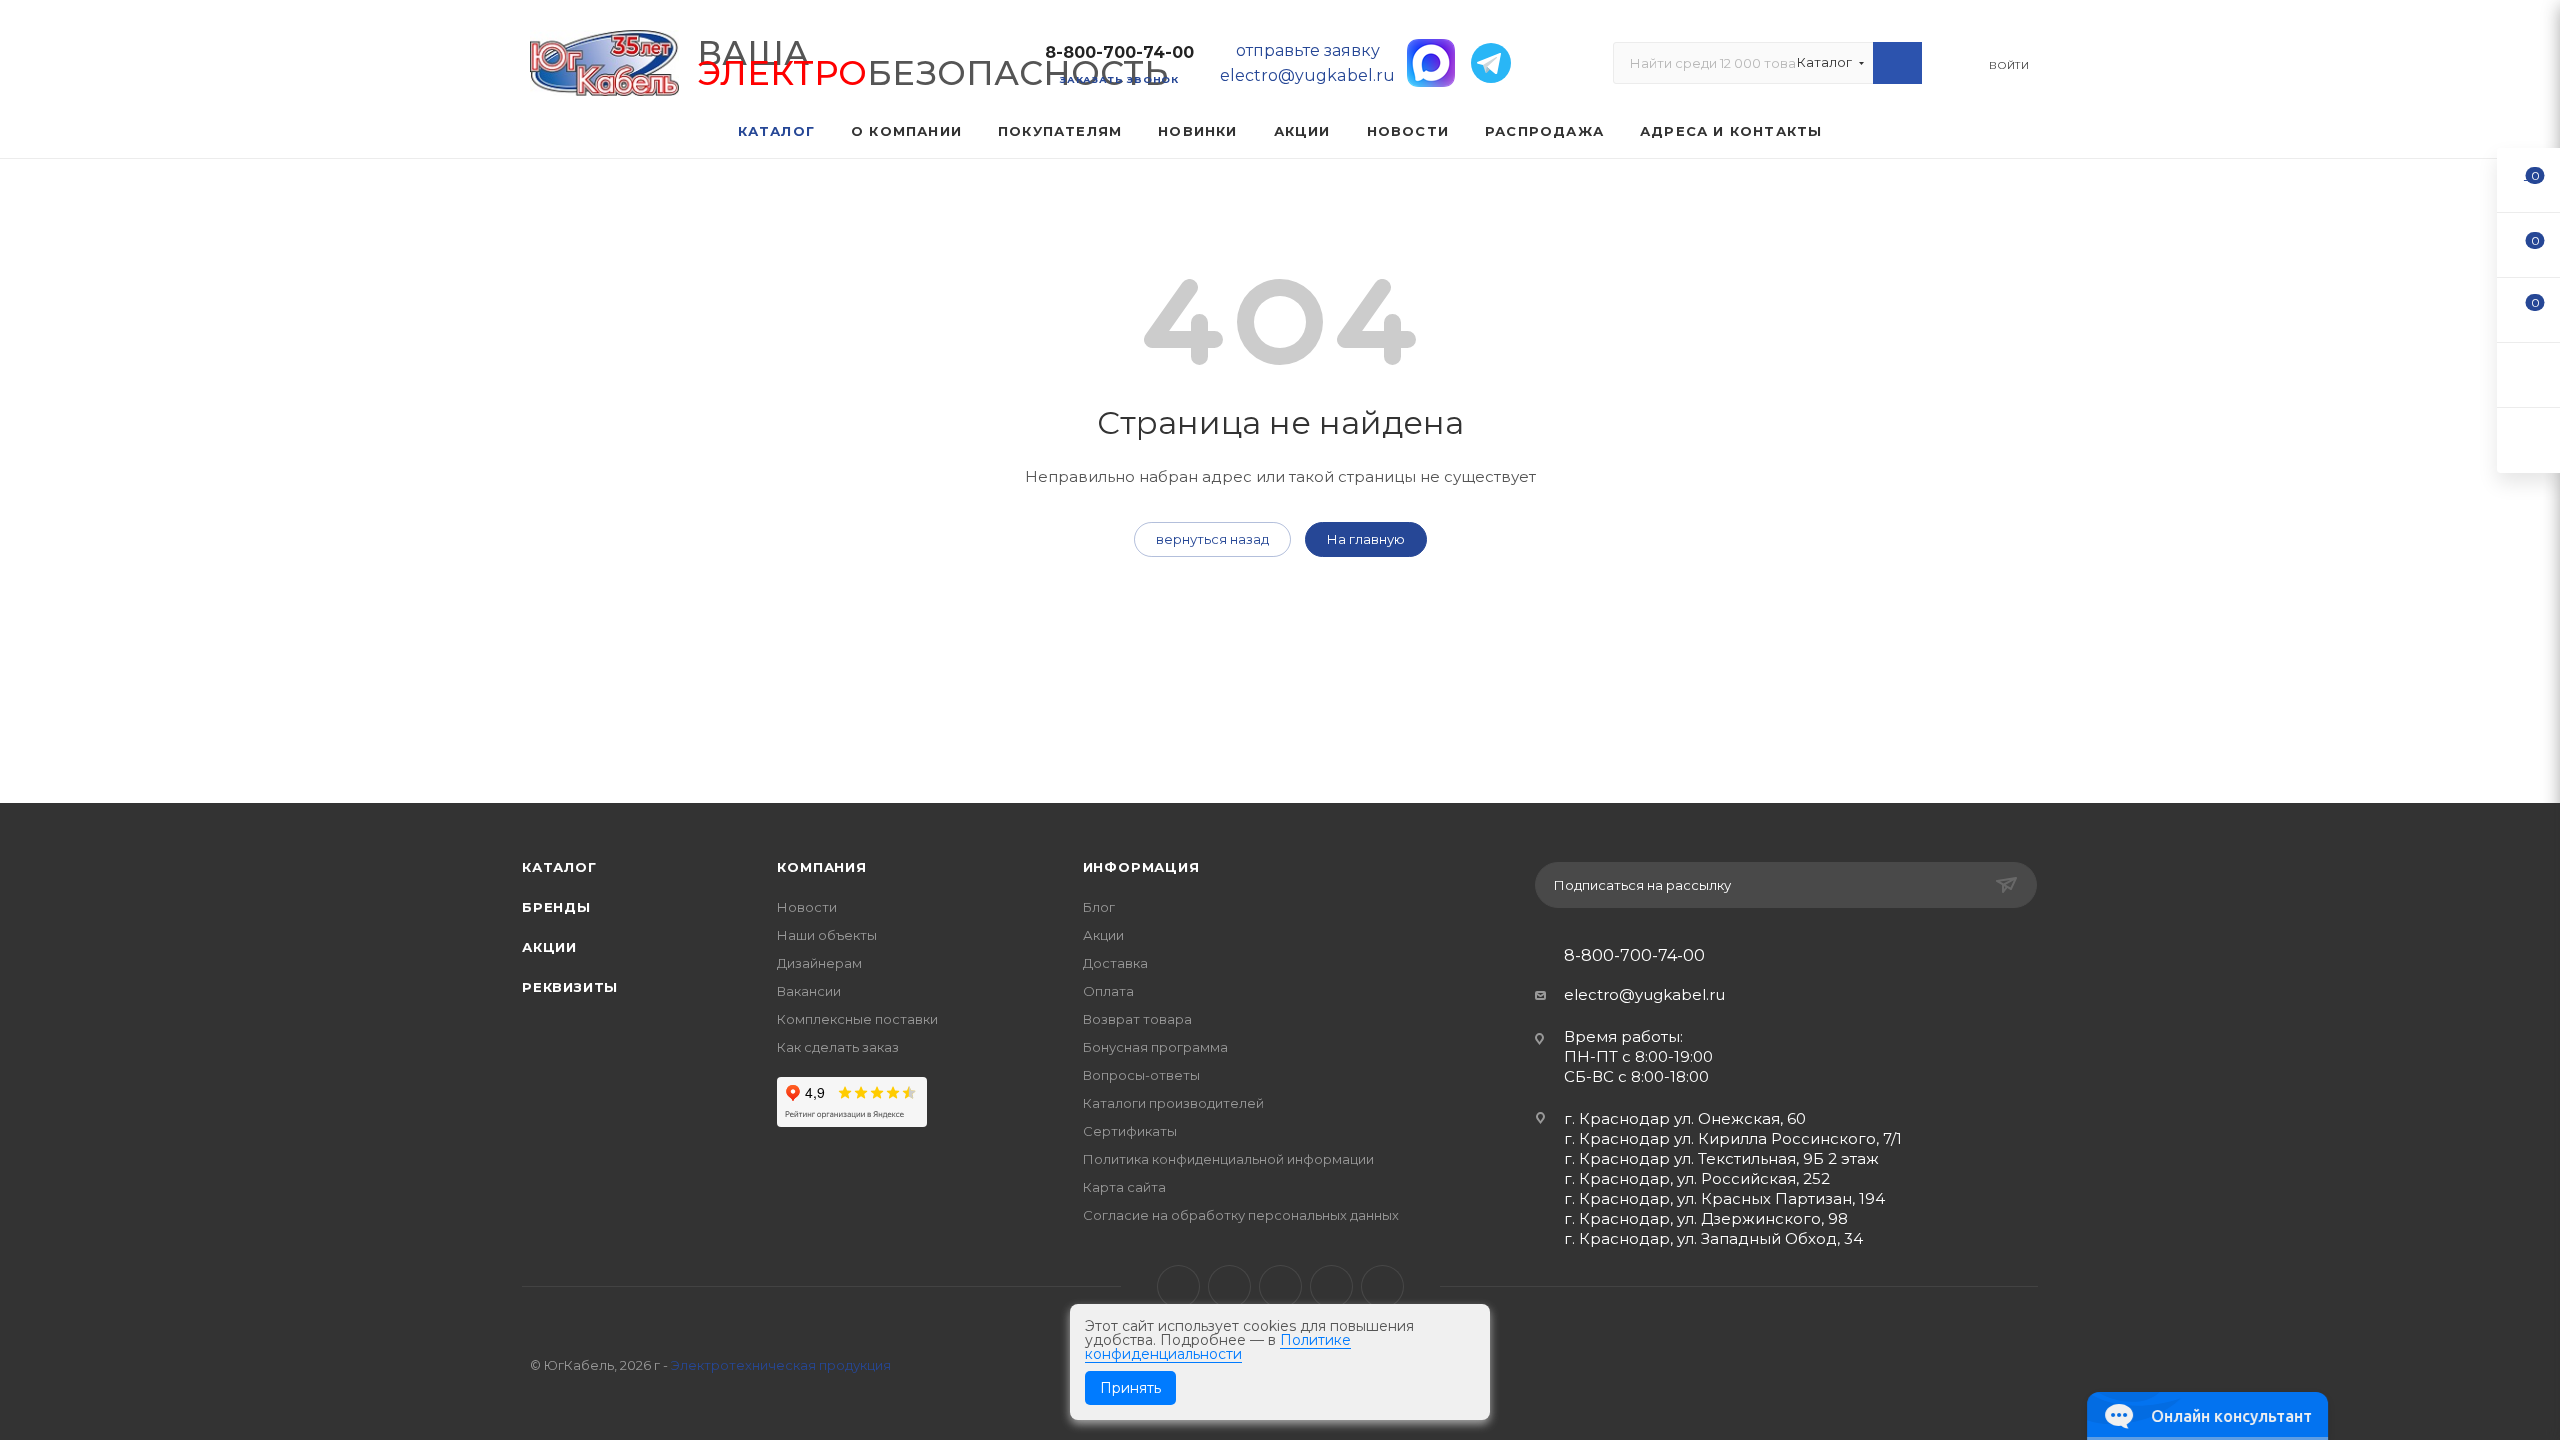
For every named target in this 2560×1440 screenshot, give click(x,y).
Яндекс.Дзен (1382, 1286)
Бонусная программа (1155, 1047)
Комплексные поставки (857, 1019)
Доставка (1115, 963)
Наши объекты (827, 935)
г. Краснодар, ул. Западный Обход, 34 (1713, 1238)
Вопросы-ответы (1141, 1075)
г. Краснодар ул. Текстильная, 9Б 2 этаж (1721, 1158)
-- (2529, 179)
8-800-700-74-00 (1119, 52)
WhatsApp (1331, 1286)
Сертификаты (1130, 1131)
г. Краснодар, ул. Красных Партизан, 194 (1724, 1198)
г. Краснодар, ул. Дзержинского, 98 (1706, 1218)
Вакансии (809, 991)
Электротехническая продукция (781, 1365)
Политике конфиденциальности (1218, 1347)
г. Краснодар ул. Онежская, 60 (1685, 1118)
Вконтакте (1178, 1286)
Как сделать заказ (838, 1047)
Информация (1141, 867)
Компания (821, 867)
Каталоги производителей (1173, 1103)
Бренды (556, 907)
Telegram (1229, 1286)
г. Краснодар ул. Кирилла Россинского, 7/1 (1733, 1138)
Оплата (1108, 991)
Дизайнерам (819, 963)
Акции (549, 947)
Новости (807, 907)
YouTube (1280, 1286)
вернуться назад (1212, 539)
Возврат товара (1137, 1019)
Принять (1130, 1388)
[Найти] (1897, 63)
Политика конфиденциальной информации (1228, 1159)
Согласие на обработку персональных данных (1241, 1215)
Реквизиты (570, 987)
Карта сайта (1124, 1187)
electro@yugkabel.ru (1644, 994)
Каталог (559, 867)
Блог (1099, 907)
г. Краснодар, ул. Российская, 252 (1697, 1178)
